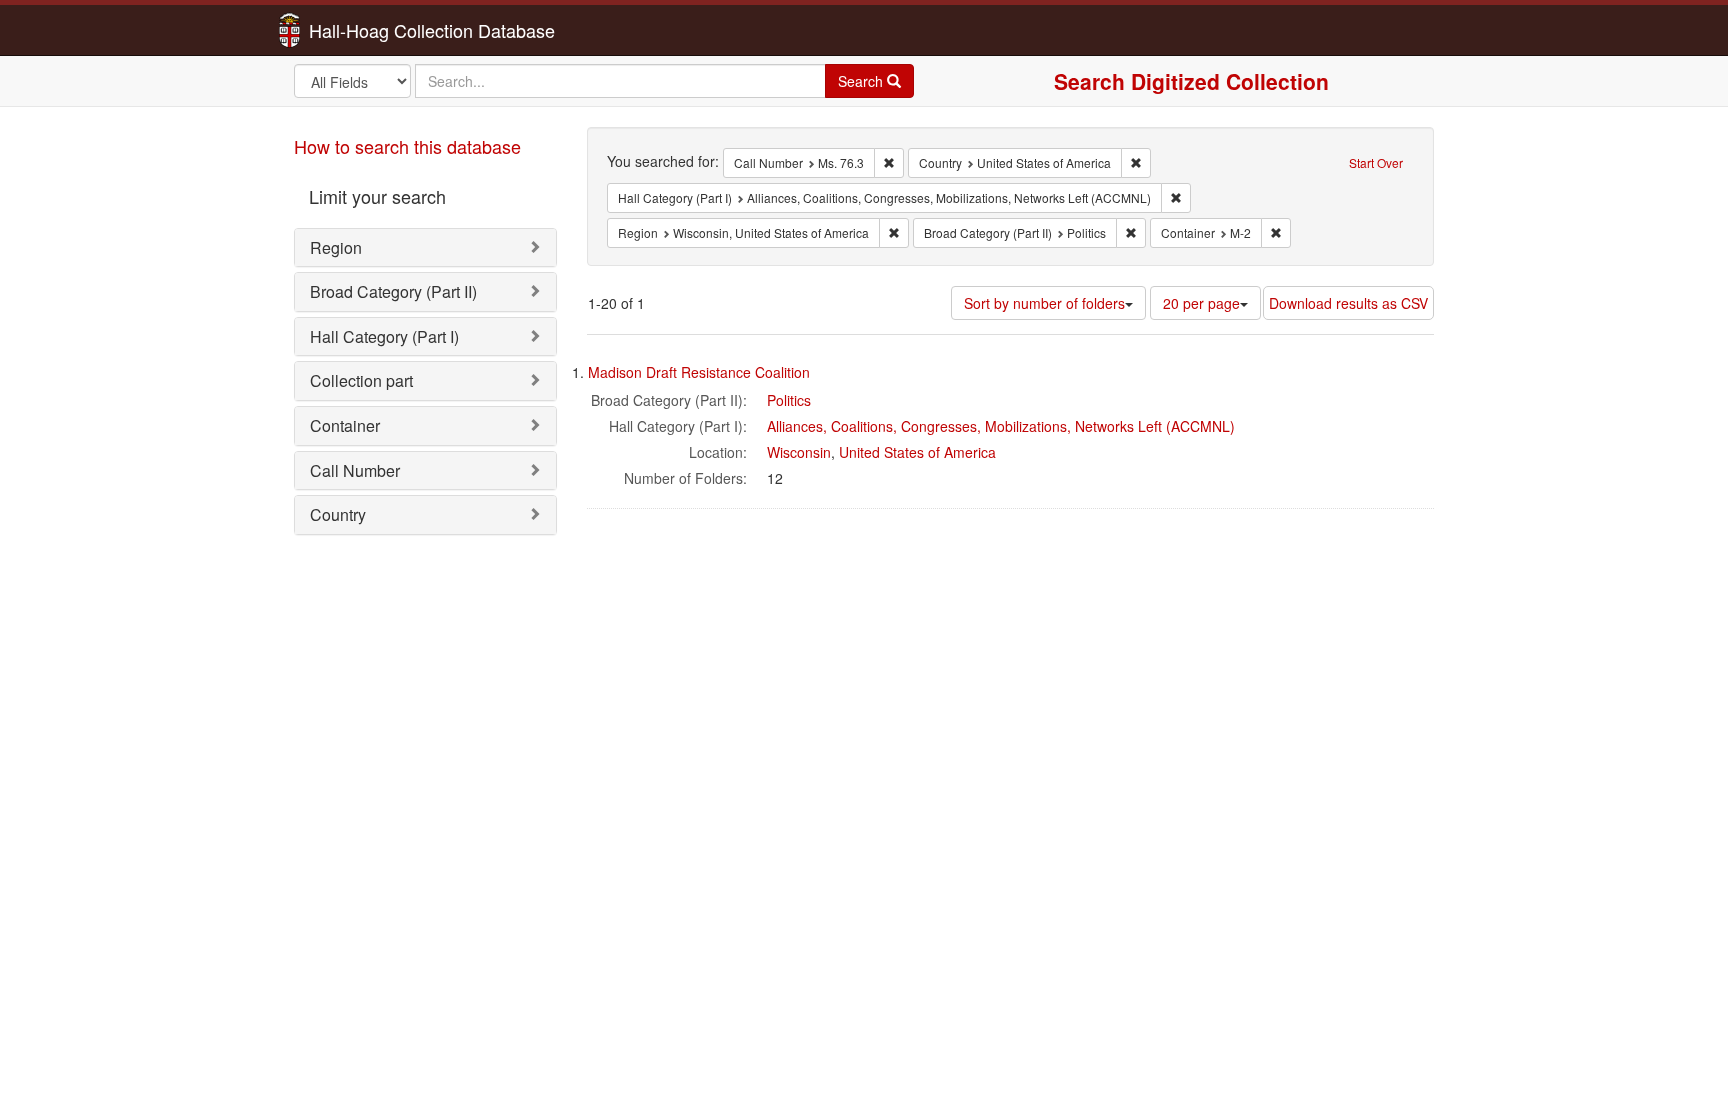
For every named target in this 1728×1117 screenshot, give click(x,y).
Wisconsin (799, 452)
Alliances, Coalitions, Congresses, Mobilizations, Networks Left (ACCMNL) (1001, 426)
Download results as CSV (1348, 303)
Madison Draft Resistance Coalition (699, 372)
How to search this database (407, 146)
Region (336, 247)
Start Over (1376, 162)
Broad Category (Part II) (393, 291)
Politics (789, 400)
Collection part (361, 380)
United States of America (917, 452)
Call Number (355, 470)
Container (345, 425)
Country (338, 514)
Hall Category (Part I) (384, 336)
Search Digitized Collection (1191, 81)
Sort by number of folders (1044, 303)
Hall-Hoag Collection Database (369, 30)
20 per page (1201, 303)
